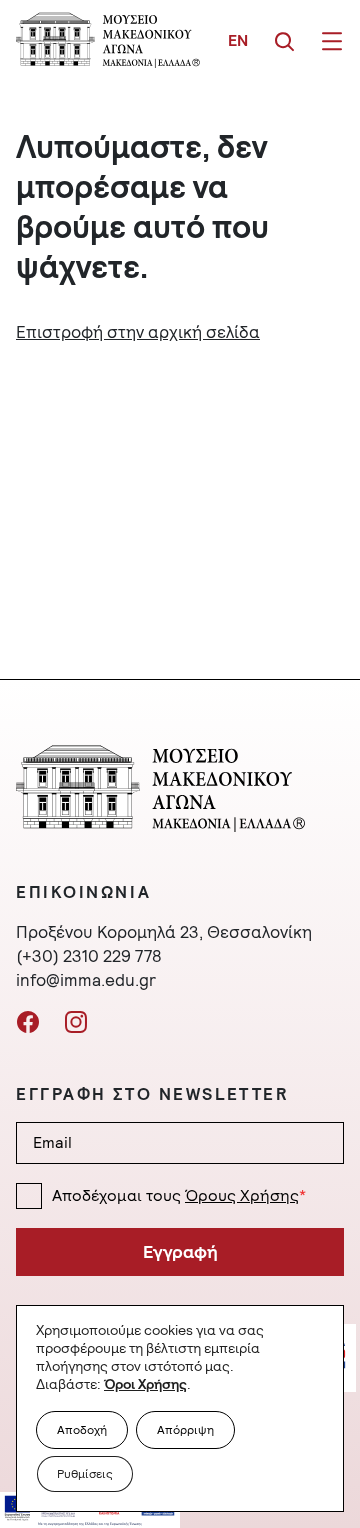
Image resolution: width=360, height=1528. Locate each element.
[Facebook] (28, 1020)
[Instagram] (76, 1020)
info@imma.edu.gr (86, 980)
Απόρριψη (185, 1430)
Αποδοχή (82, 1430)
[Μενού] (332, 40)
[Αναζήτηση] (284, 40)
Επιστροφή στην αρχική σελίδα (138, 332)
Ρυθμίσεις (85, 1474)
